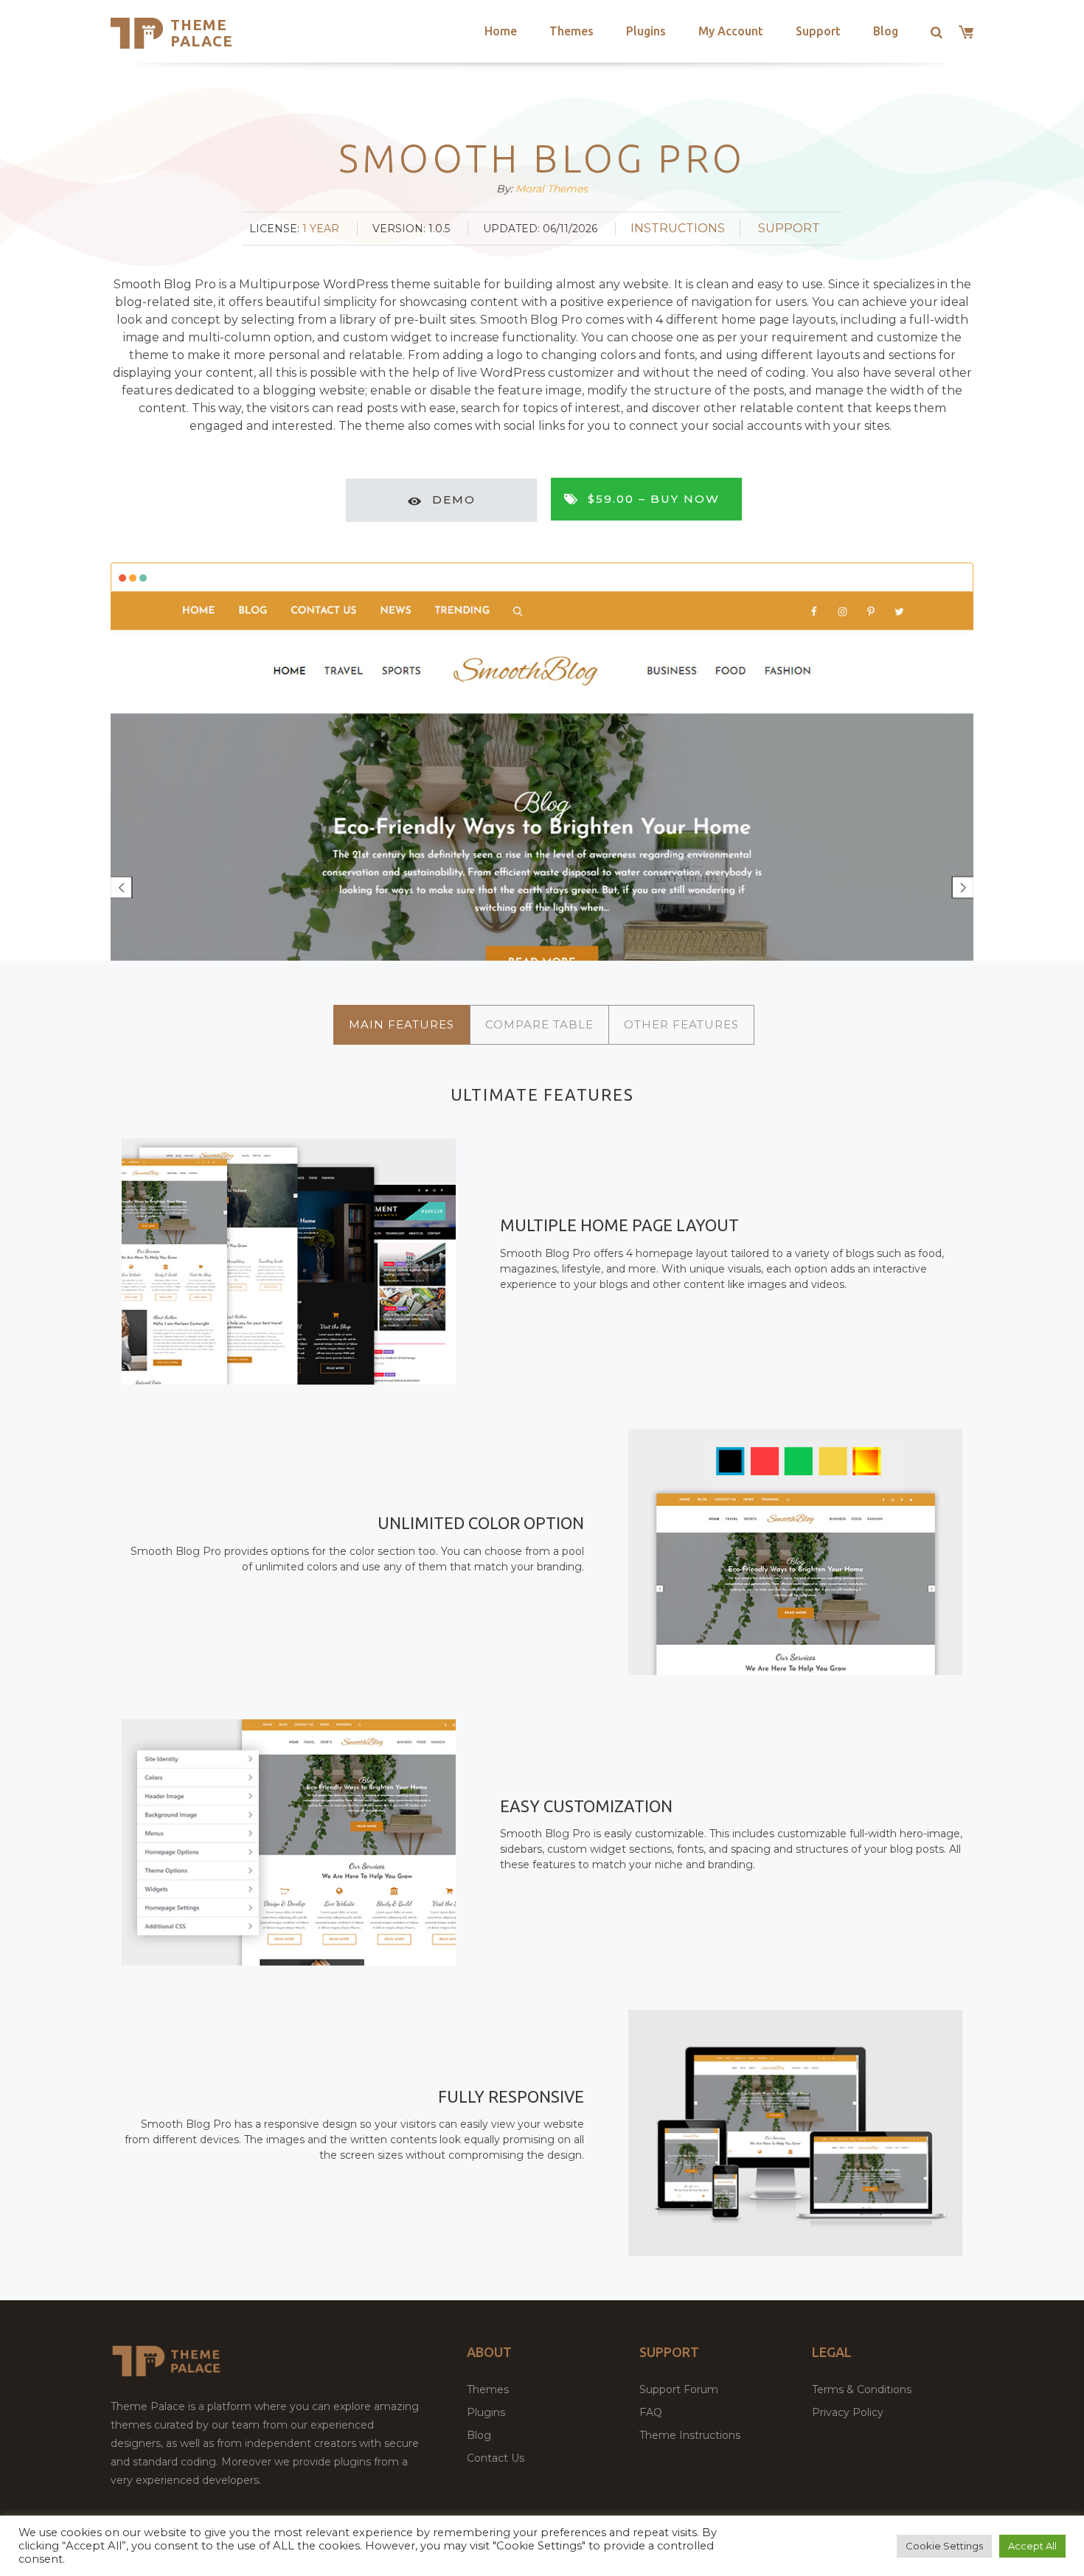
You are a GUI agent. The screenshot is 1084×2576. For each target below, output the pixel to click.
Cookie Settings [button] (944, 2546)
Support (818, 31)
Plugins (646, 31)
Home (501, 31)
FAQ (651, 2412)
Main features (402, 1024)
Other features (681, 1024)
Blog (886, 31)
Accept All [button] (1032, 2546)
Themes (571, 31)
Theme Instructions (690, 2435)
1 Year (321, 229)
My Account (731, 31)
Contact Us (496, 2458)
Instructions (678, 228)
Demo (454, 499)
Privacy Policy (848, 2412)
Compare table (539, 1024)
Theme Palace (202, 33)
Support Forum (679, 2389)
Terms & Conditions (862, 2389)
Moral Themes (552, 189)
